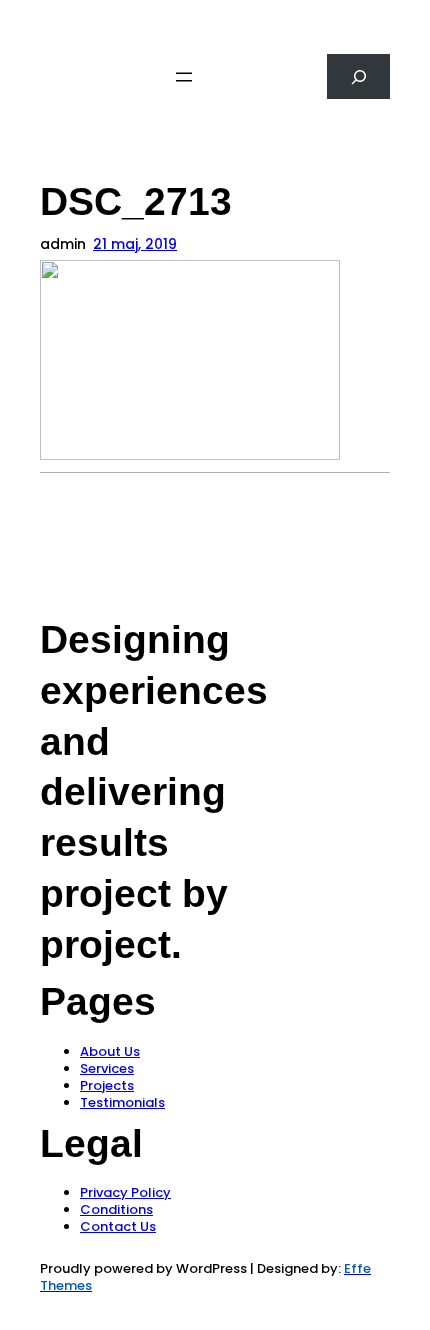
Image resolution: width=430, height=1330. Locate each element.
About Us (110, 1051)
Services (107, 1068)
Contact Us (118, 1226)
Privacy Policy (125, 1192)
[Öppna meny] (184, 77)
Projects (107, 1085)
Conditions (116, 1209)
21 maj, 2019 (135, 244)
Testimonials (122, 1102)
